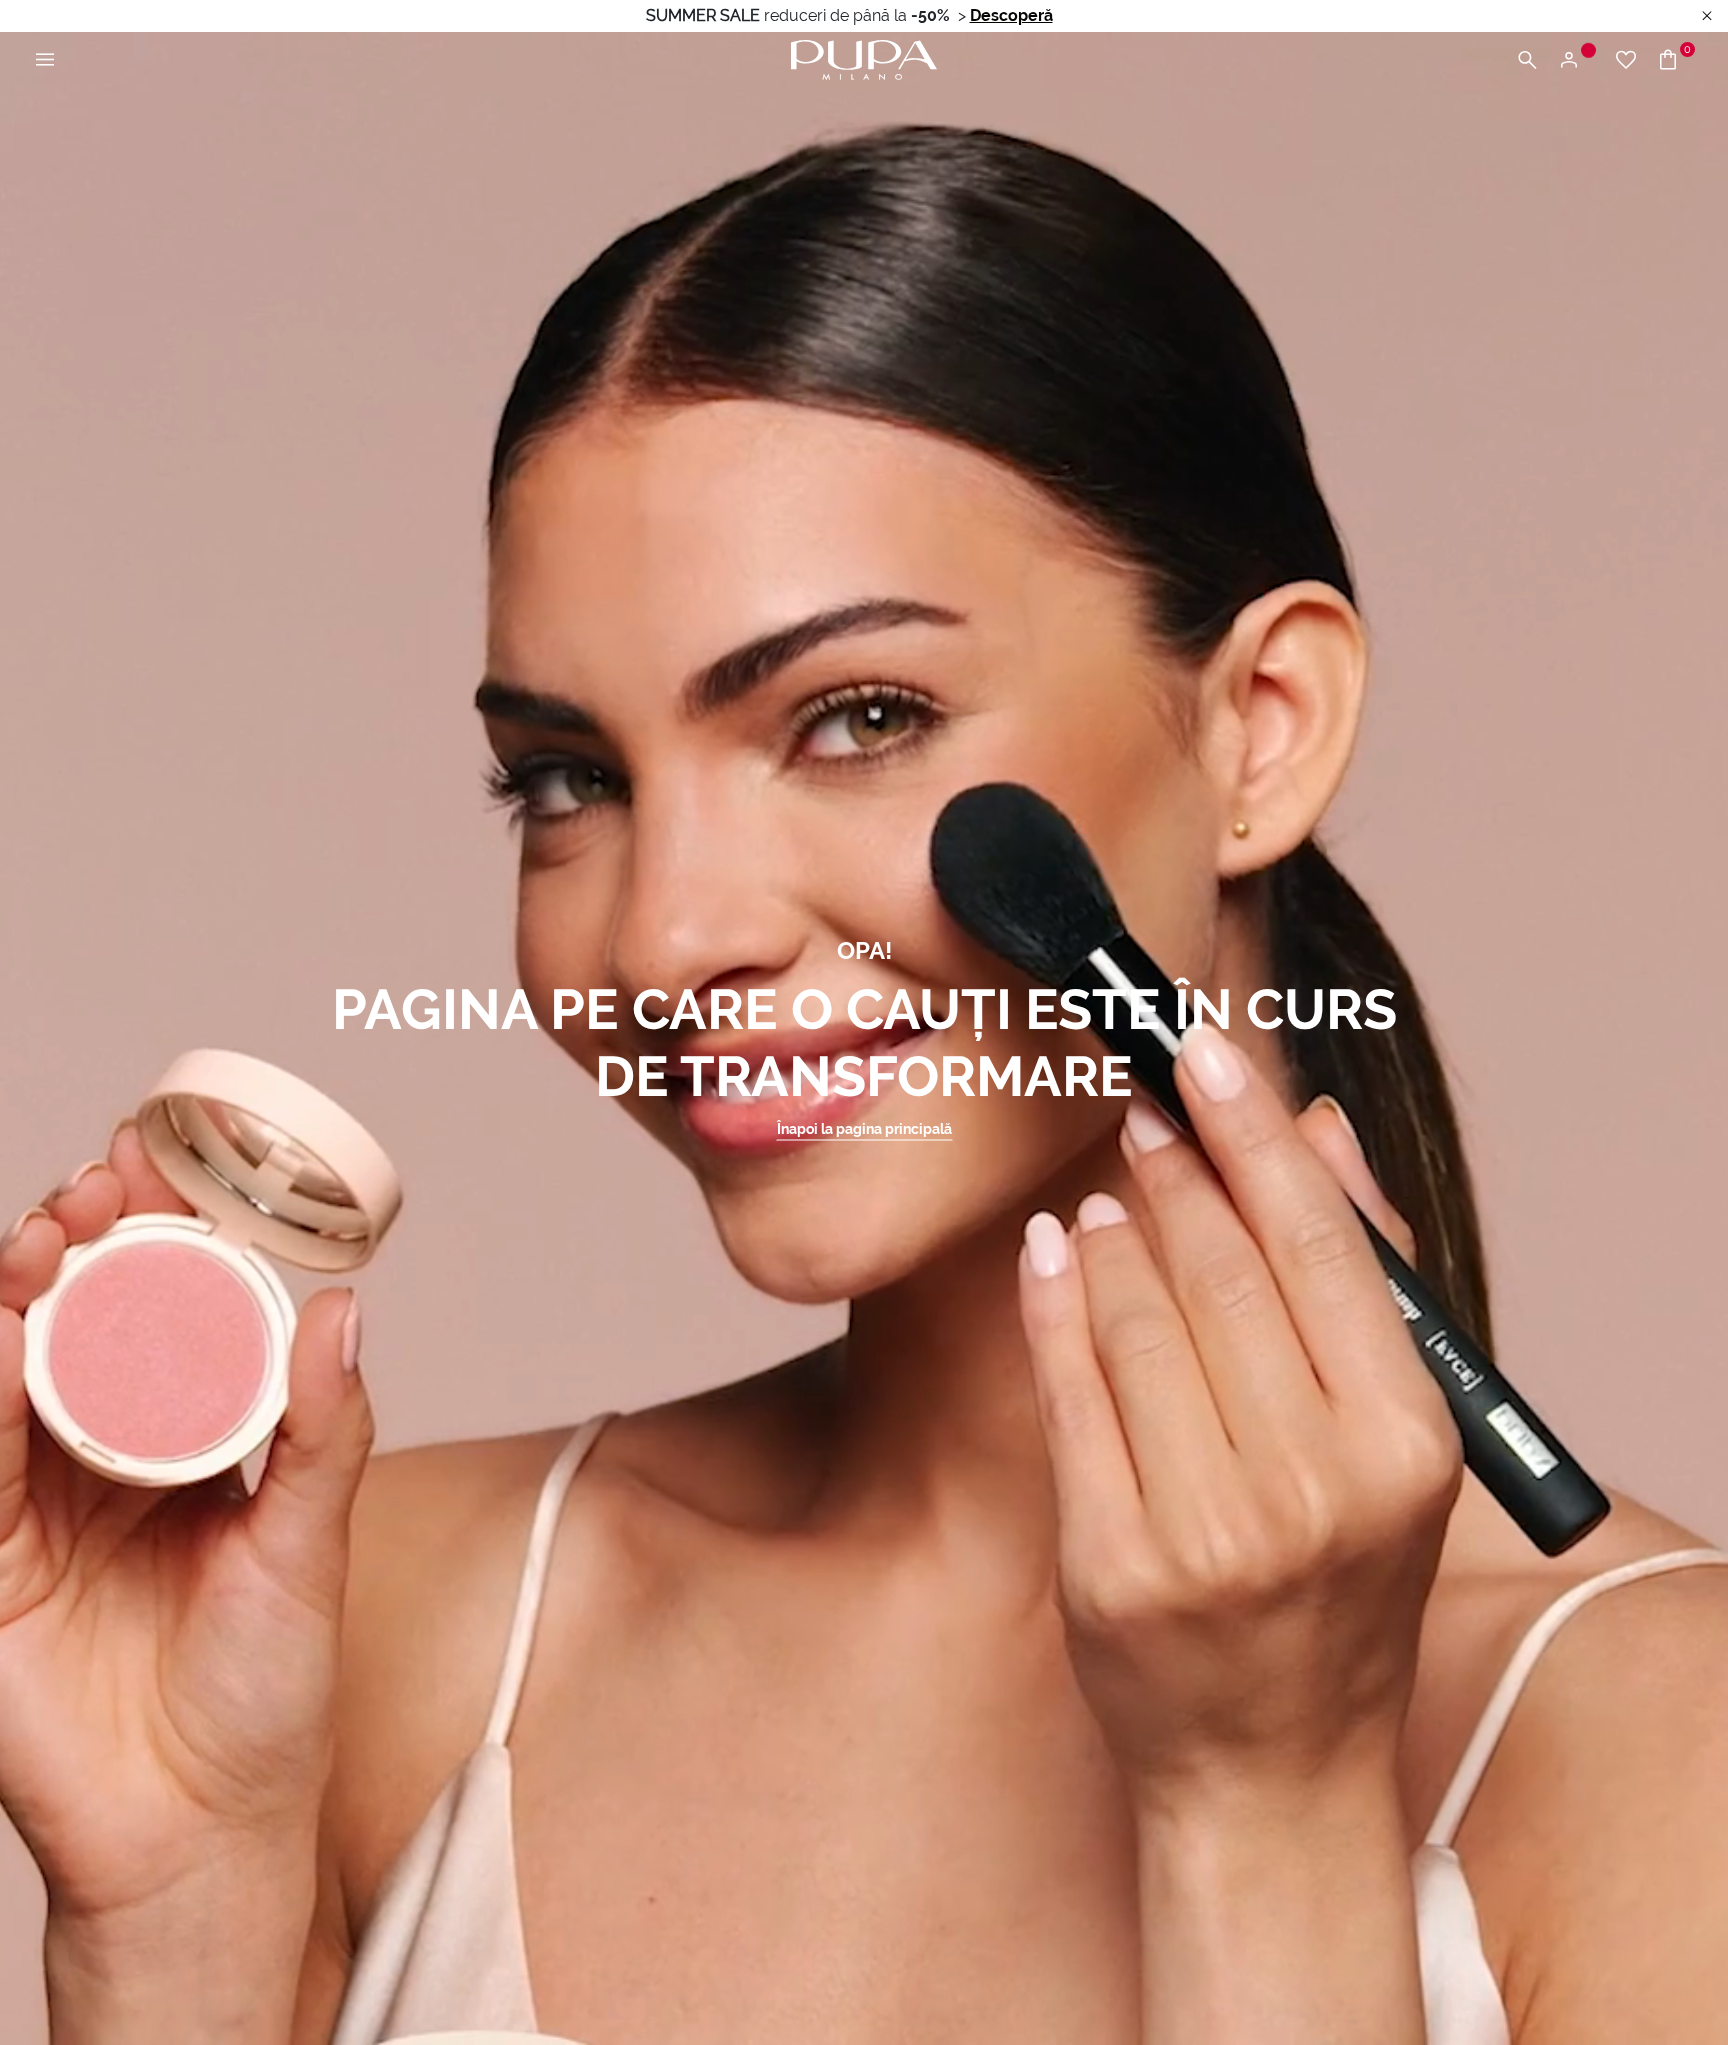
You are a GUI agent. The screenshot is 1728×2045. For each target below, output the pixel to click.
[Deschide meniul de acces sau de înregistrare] (1576, 60)
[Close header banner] (1707, 16)
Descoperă (1011, 15)
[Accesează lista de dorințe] (1626, 60)
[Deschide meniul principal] (45, 60)
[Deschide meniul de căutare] (1527, 60)
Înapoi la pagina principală (864, 1129)
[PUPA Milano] (864, 58)
